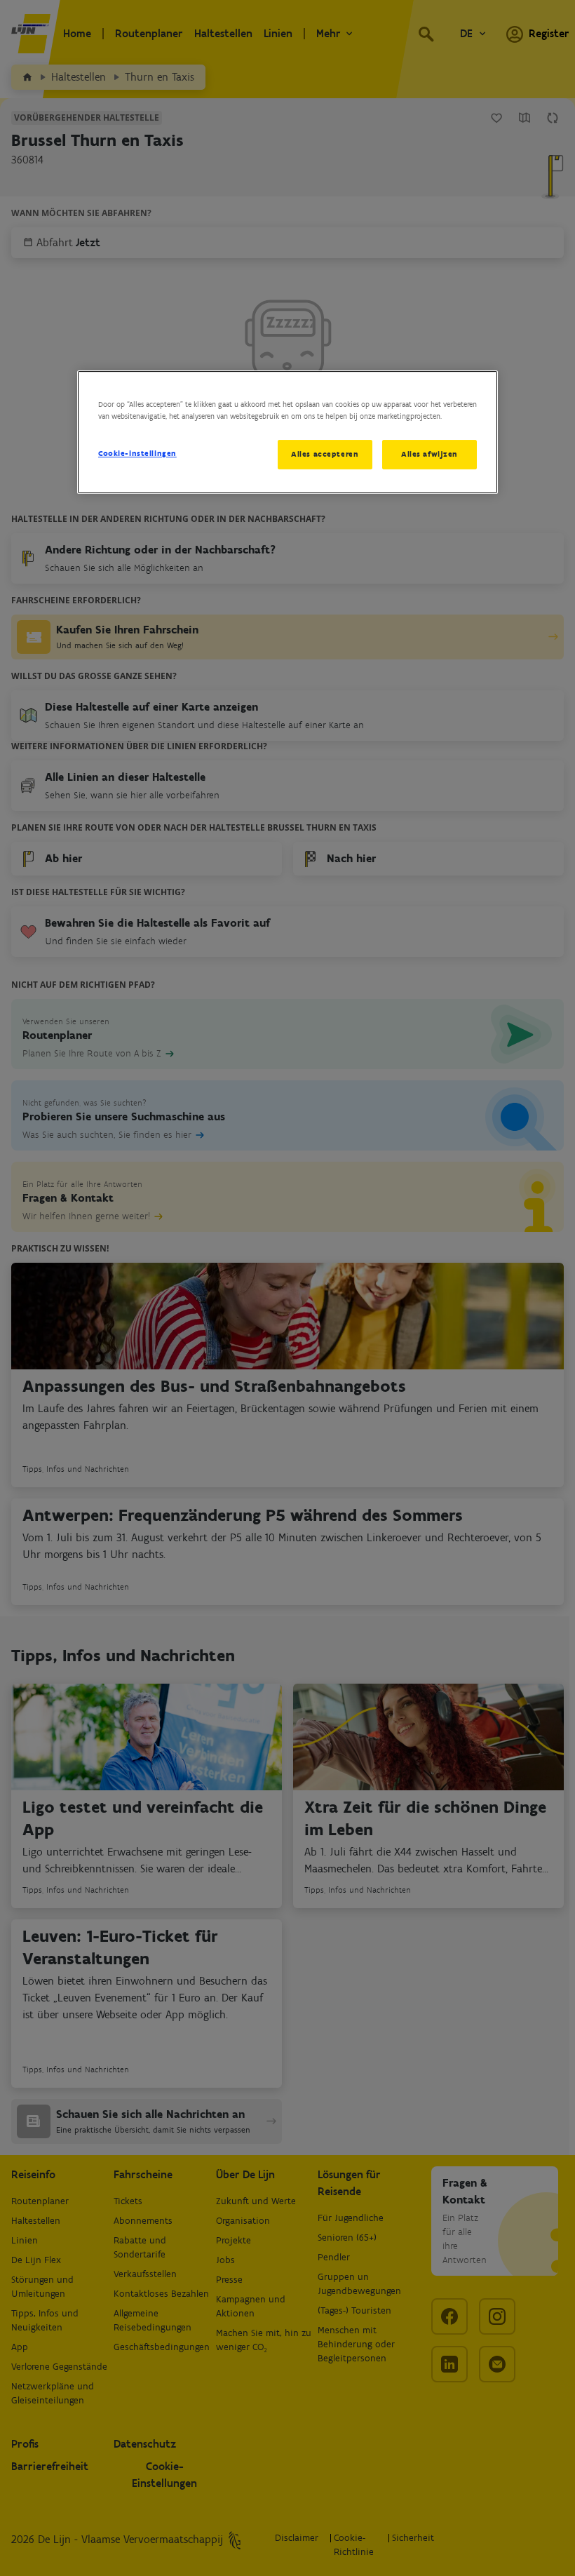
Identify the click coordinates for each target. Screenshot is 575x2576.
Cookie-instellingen (137, 453)
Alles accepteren (325, 454)
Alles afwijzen (429, 454)
